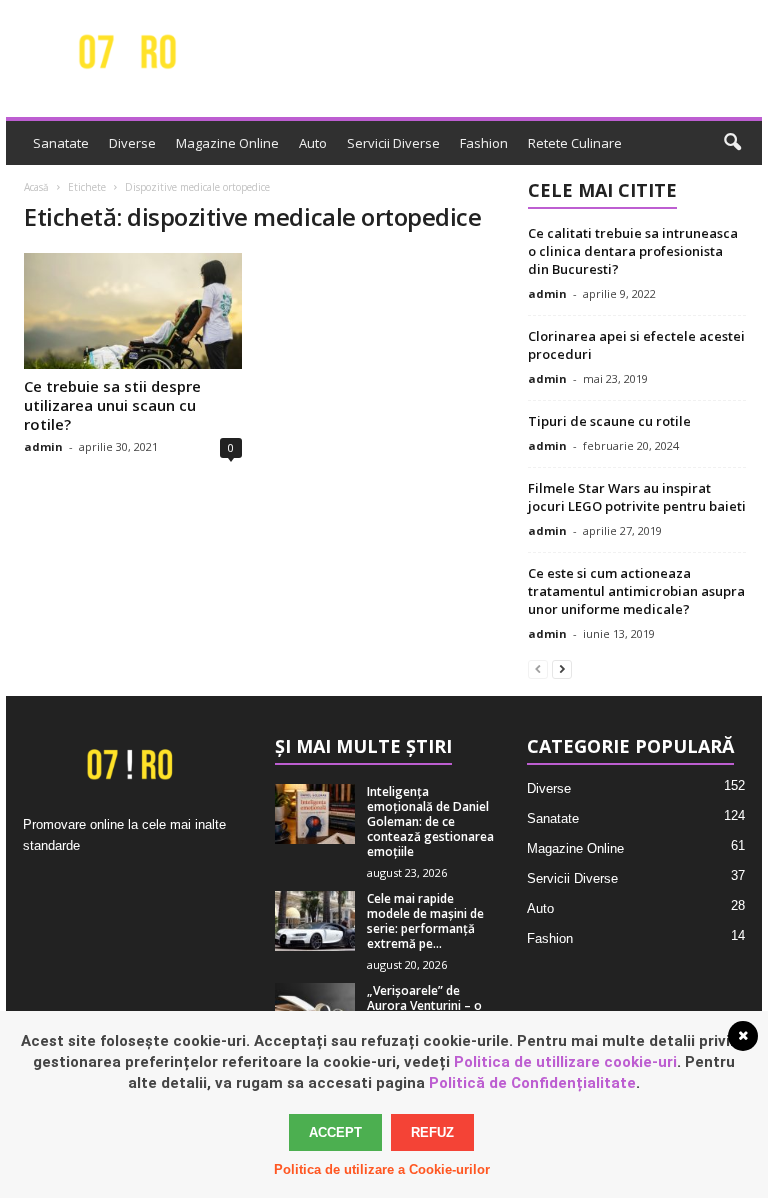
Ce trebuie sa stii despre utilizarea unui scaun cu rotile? (112, 405)
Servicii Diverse (393, 143)
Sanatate (61, 143)
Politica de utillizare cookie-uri (565, 1062)
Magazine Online (227, 143)
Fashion (484, 143)
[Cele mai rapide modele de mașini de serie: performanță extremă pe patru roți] (315, 921)
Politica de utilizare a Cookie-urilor (382, 1169)
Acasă (36, 187)
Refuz (432, 1132)
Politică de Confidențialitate (532, 1083)
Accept (335, 1132)
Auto (313, 143)
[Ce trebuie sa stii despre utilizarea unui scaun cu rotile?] (133, 311)
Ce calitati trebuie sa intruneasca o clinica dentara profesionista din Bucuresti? (633, 251)
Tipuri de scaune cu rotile (609, 421)
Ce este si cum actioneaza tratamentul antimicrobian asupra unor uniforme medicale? (636, 591)
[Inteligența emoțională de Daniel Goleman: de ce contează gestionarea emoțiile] (315, 814)
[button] (732, 143)
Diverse (132, 143)
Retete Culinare (575, 143)
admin (43, 446)
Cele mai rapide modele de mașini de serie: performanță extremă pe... (425, 921)
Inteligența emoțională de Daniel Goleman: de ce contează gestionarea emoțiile (430, 821)
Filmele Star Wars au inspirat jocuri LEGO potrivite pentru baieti (637, 497)
